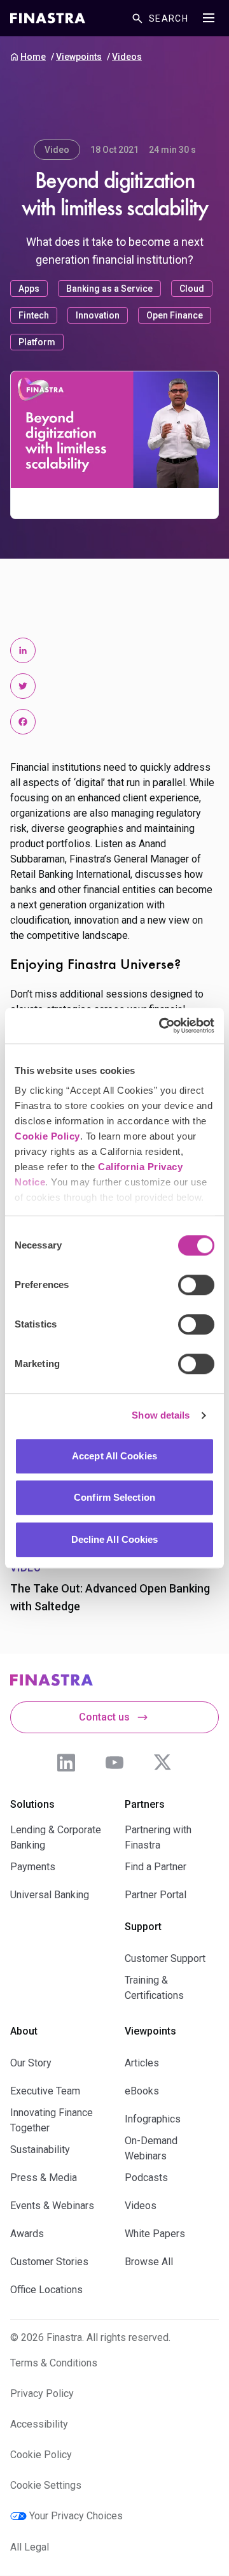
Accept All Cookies (114, 1456)
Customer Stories (49, 2262)
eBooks (142, 2091)
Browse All (149, 2262)
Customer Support (165, 1958)
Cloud (192, 289)
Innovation (98, 315)
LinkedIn (66, 1763)
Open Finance (175, 315)
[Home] (48, 18)
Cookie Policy (47, 1136)
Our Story (31, 2063)
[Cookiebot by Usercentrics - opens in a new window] (162, 1026)
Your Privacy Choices (76, 2516)
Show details (161, 1415)
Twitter (163, 1763)
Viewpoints (79, 57)
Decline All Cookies (115, 1539)
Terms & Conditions (54, 2363)
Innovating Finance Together (52, 2120)
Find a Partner (156, 1867)
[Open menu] (209, 18)
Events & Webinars (52, 2206)
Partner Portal (156, 1895)
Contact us (104, 1717)
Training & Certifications (154, 1988)
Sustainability (40, 2150)
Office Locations (46, 2290)
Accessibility (39, 2424)
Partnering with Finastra (158, 1837)
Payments (33, 1867)
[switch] (196, 1285)
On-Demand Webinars (151, 2148)
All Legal (30, 2547)
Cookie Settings (46, 2485)
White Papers (155, 2234)
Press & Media (44, 2178)
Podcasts (146, 2178)
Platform (37, 342)
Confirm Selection (114, 1497)
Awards (27, 2234)
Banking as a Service (109, 289)
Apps (29, 289)
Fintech (34, 315)
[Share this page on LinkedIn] (23, 650)
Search (169, 18)
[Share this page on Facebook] (23, 722)
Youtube (114, 1763)
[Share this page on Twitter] (23, 686)
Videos (127, 57)
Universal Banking (50, 1895)
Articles (142, 2063)
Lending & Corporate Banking (56, 1837)
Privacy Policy (42, 2394)
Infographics (153, 2119)
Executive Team (45, 2091)
